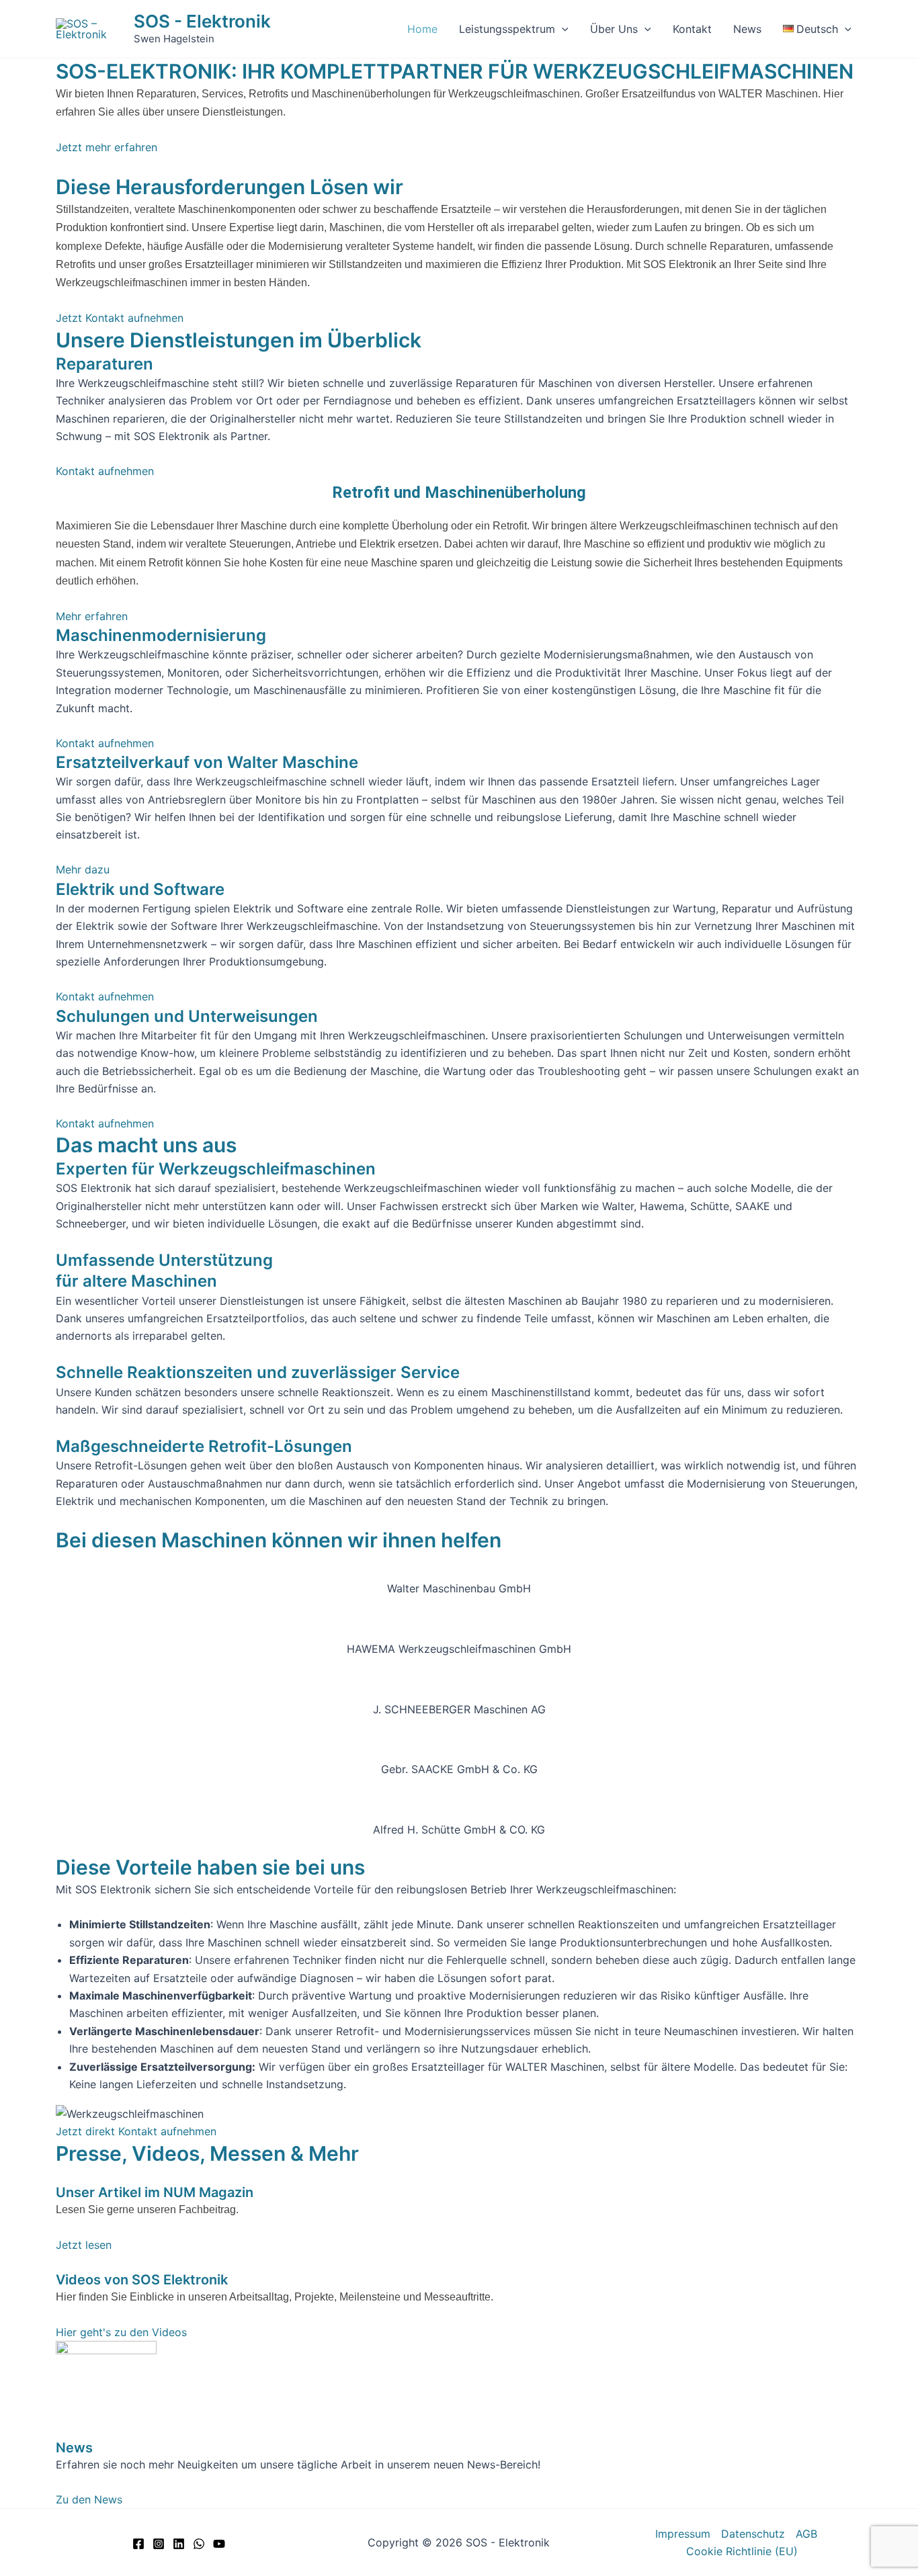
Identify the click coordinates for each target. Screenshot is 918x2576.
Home (422, 29)
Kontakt (692, 29)
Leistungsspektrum (507, 29)
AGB (806, 2534)
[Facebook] (138, 2544)
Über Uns (614, 29)
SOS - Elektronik (202, 21)
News (747, 29)
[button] (562, 29)
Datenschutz (753, 2534)
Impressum (683, 2534)
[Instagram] (159, 2544)
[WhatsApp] (199, 2544)
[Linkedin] (179, 2544)
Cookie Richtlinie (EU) (742, 2551)
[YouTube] (219, 2544)
